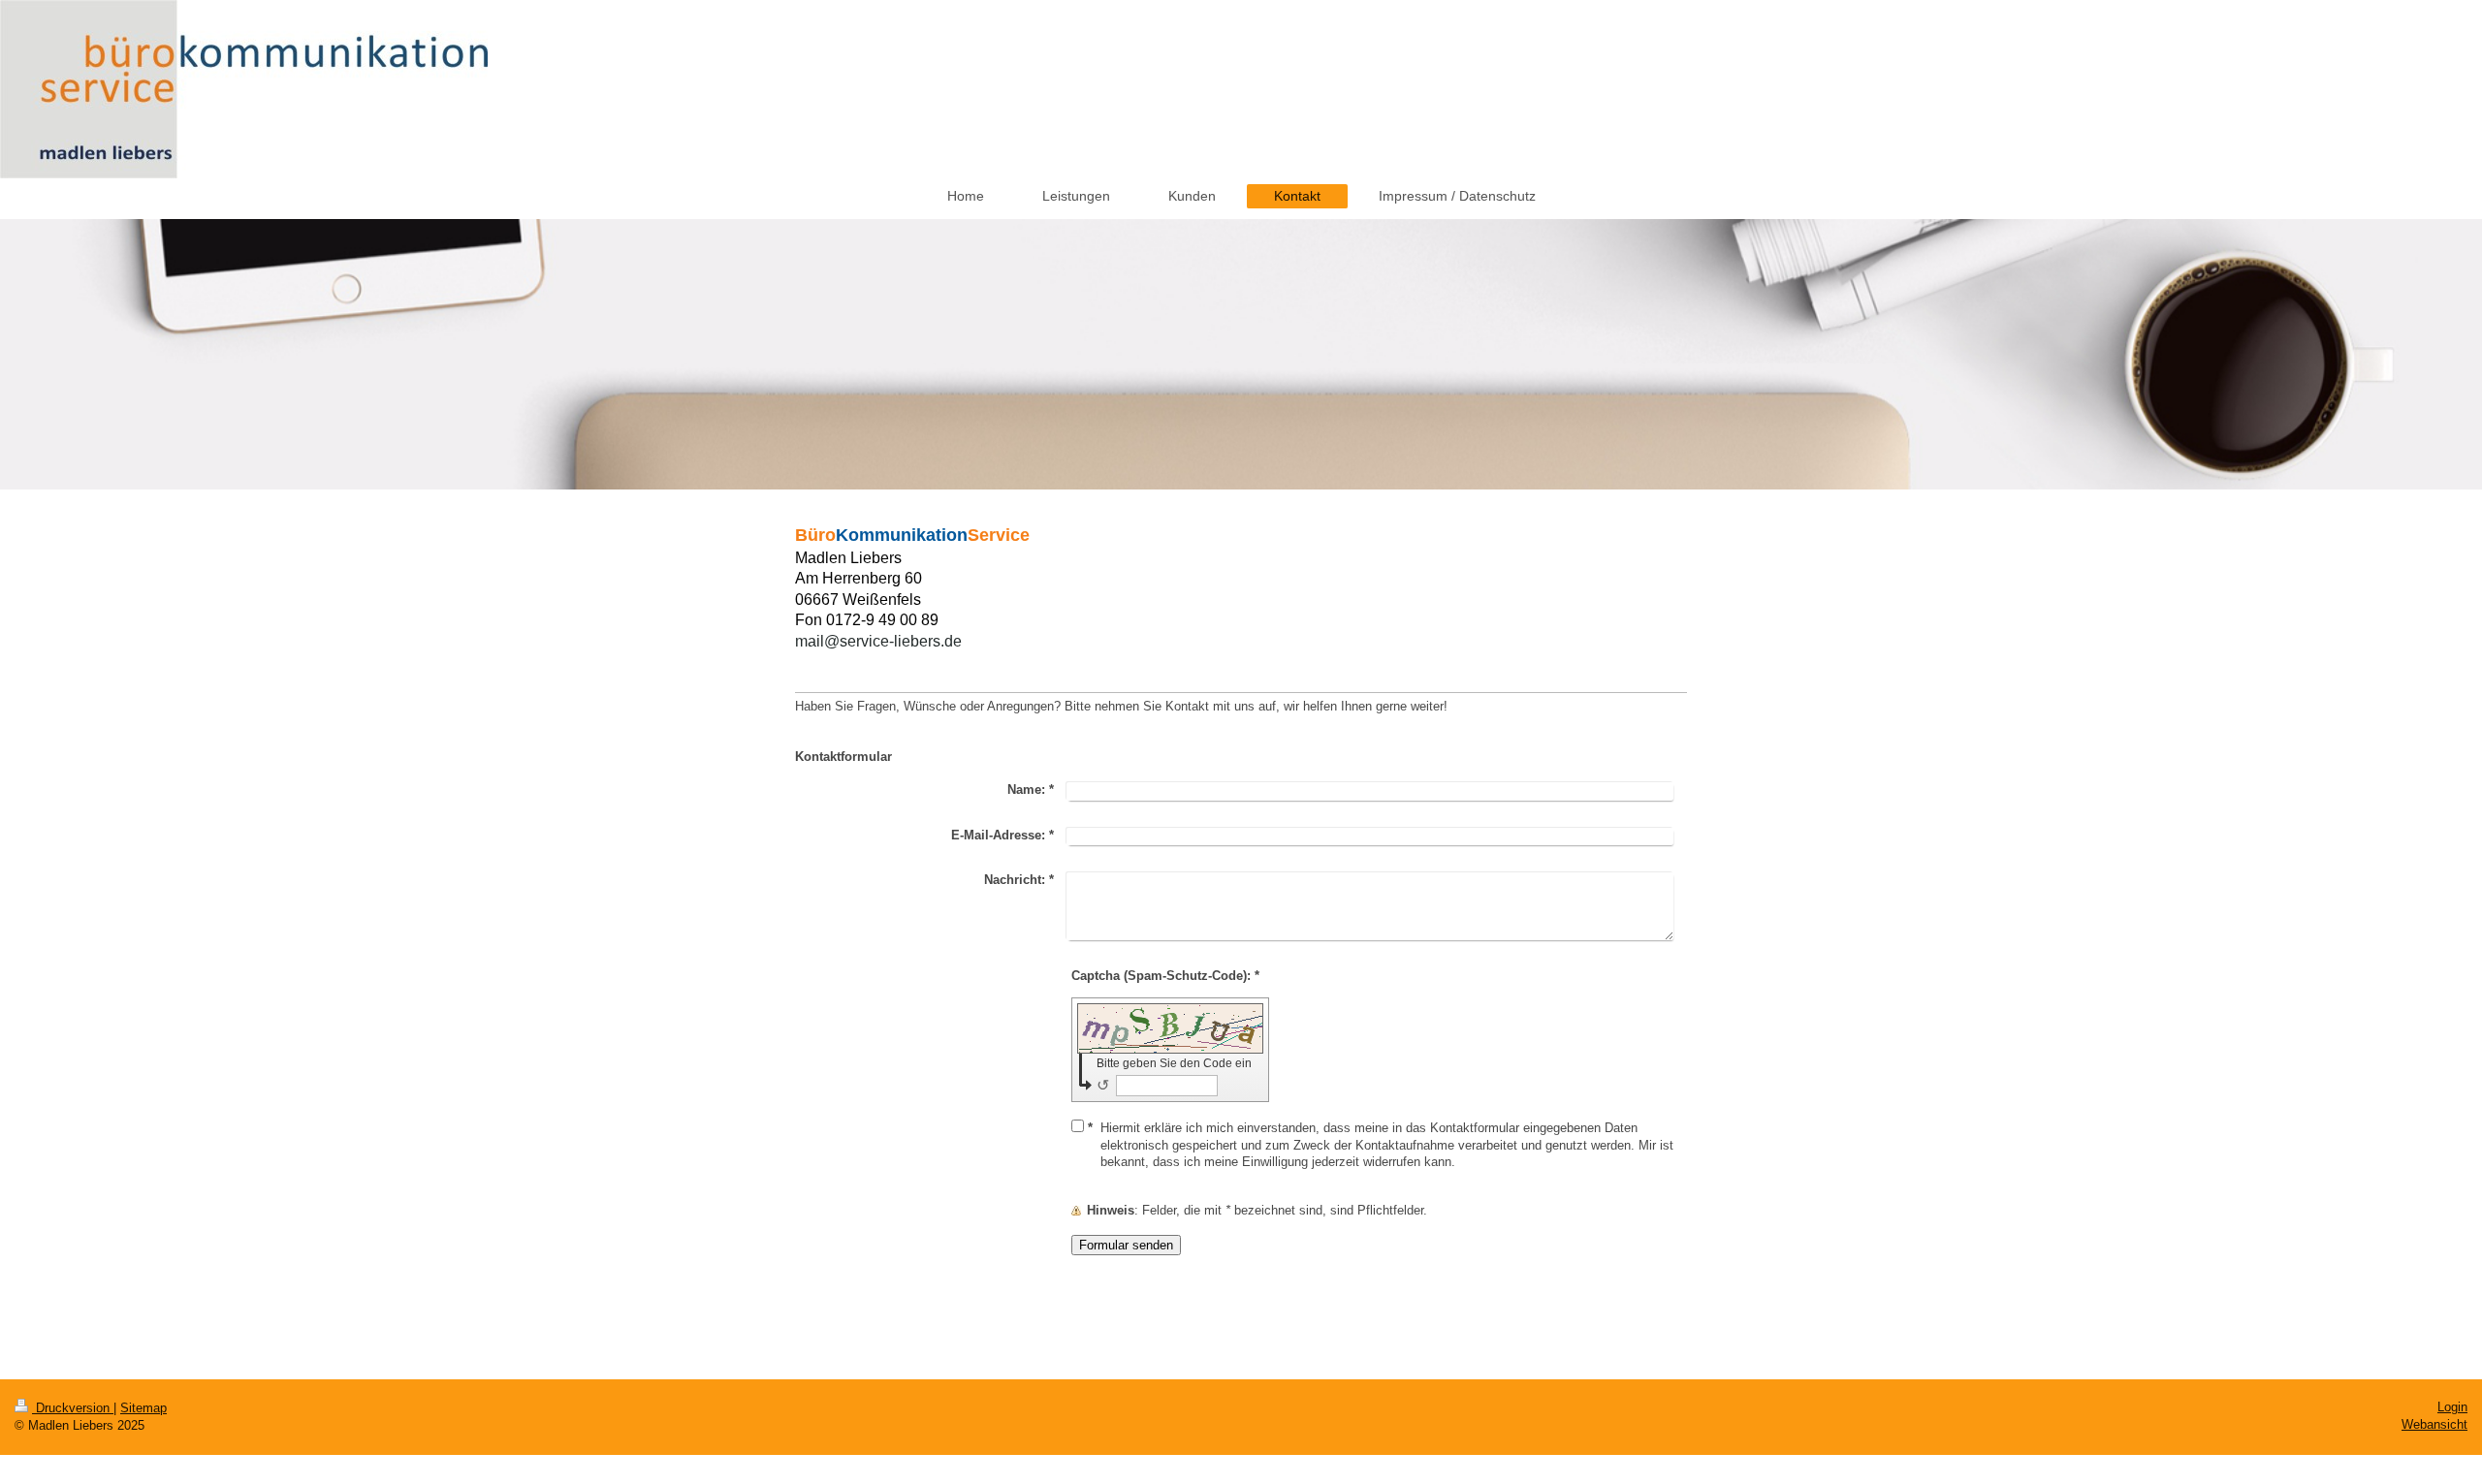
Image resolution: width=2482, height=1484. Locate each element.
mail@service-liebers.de (878, 641)
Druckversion (73, 1408)
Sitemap (143, 1408)
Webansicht (2434, 1424)
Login (2452, 1407)
